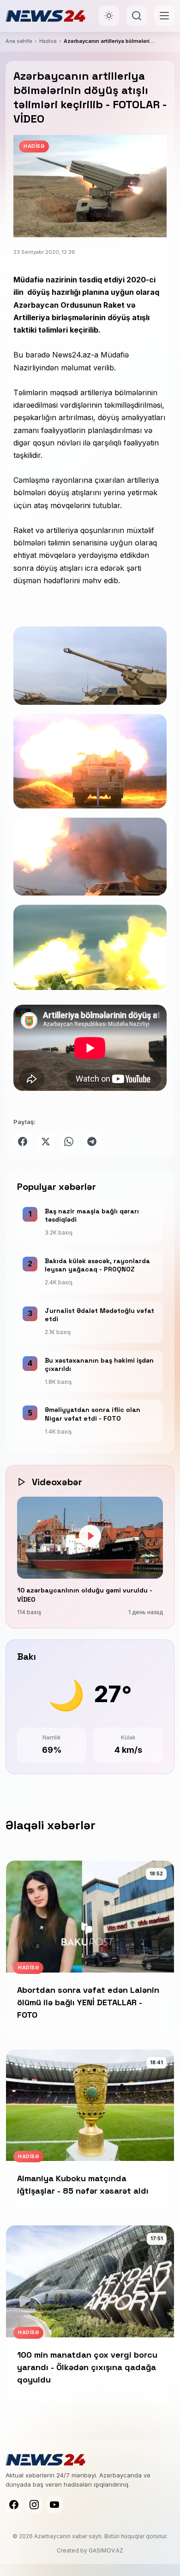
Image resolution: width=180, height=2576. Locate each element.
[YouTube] (54, 2505)
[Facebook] (14, 2505)
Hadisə (48, 41)
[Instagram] (34, 2505)
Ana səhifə (19, 41)
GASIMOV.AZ (106, 2550)
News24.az (72, 355)
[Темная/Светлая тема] (109, 16)
